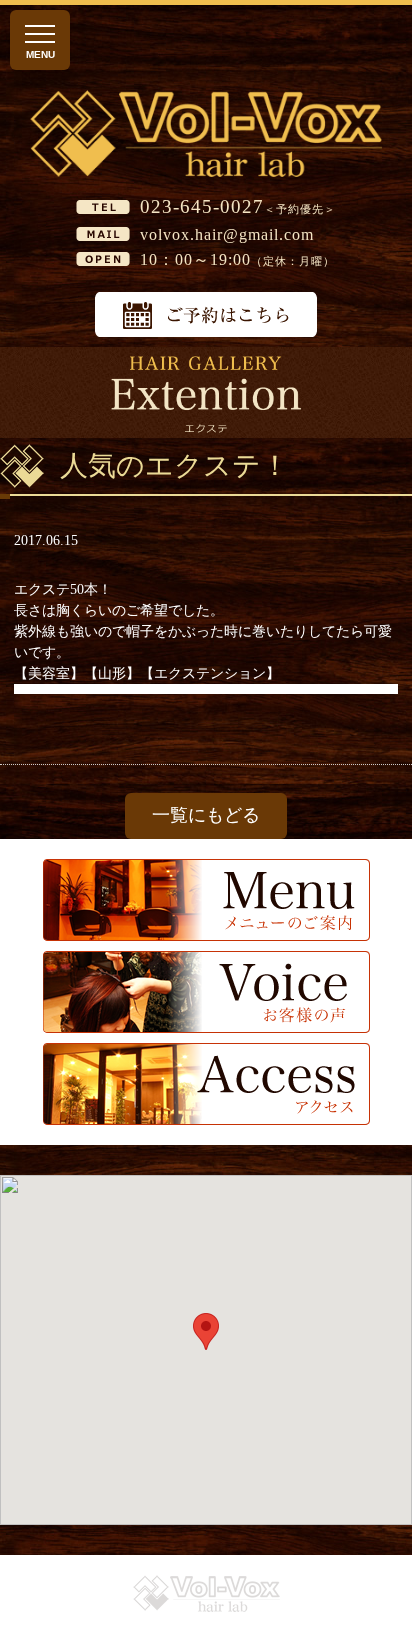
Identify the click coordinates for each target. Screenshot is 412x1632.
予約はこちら (206, 314)
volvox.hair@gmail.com (227, 234)
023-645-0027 (202, 206)
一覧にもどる (206, 815)
